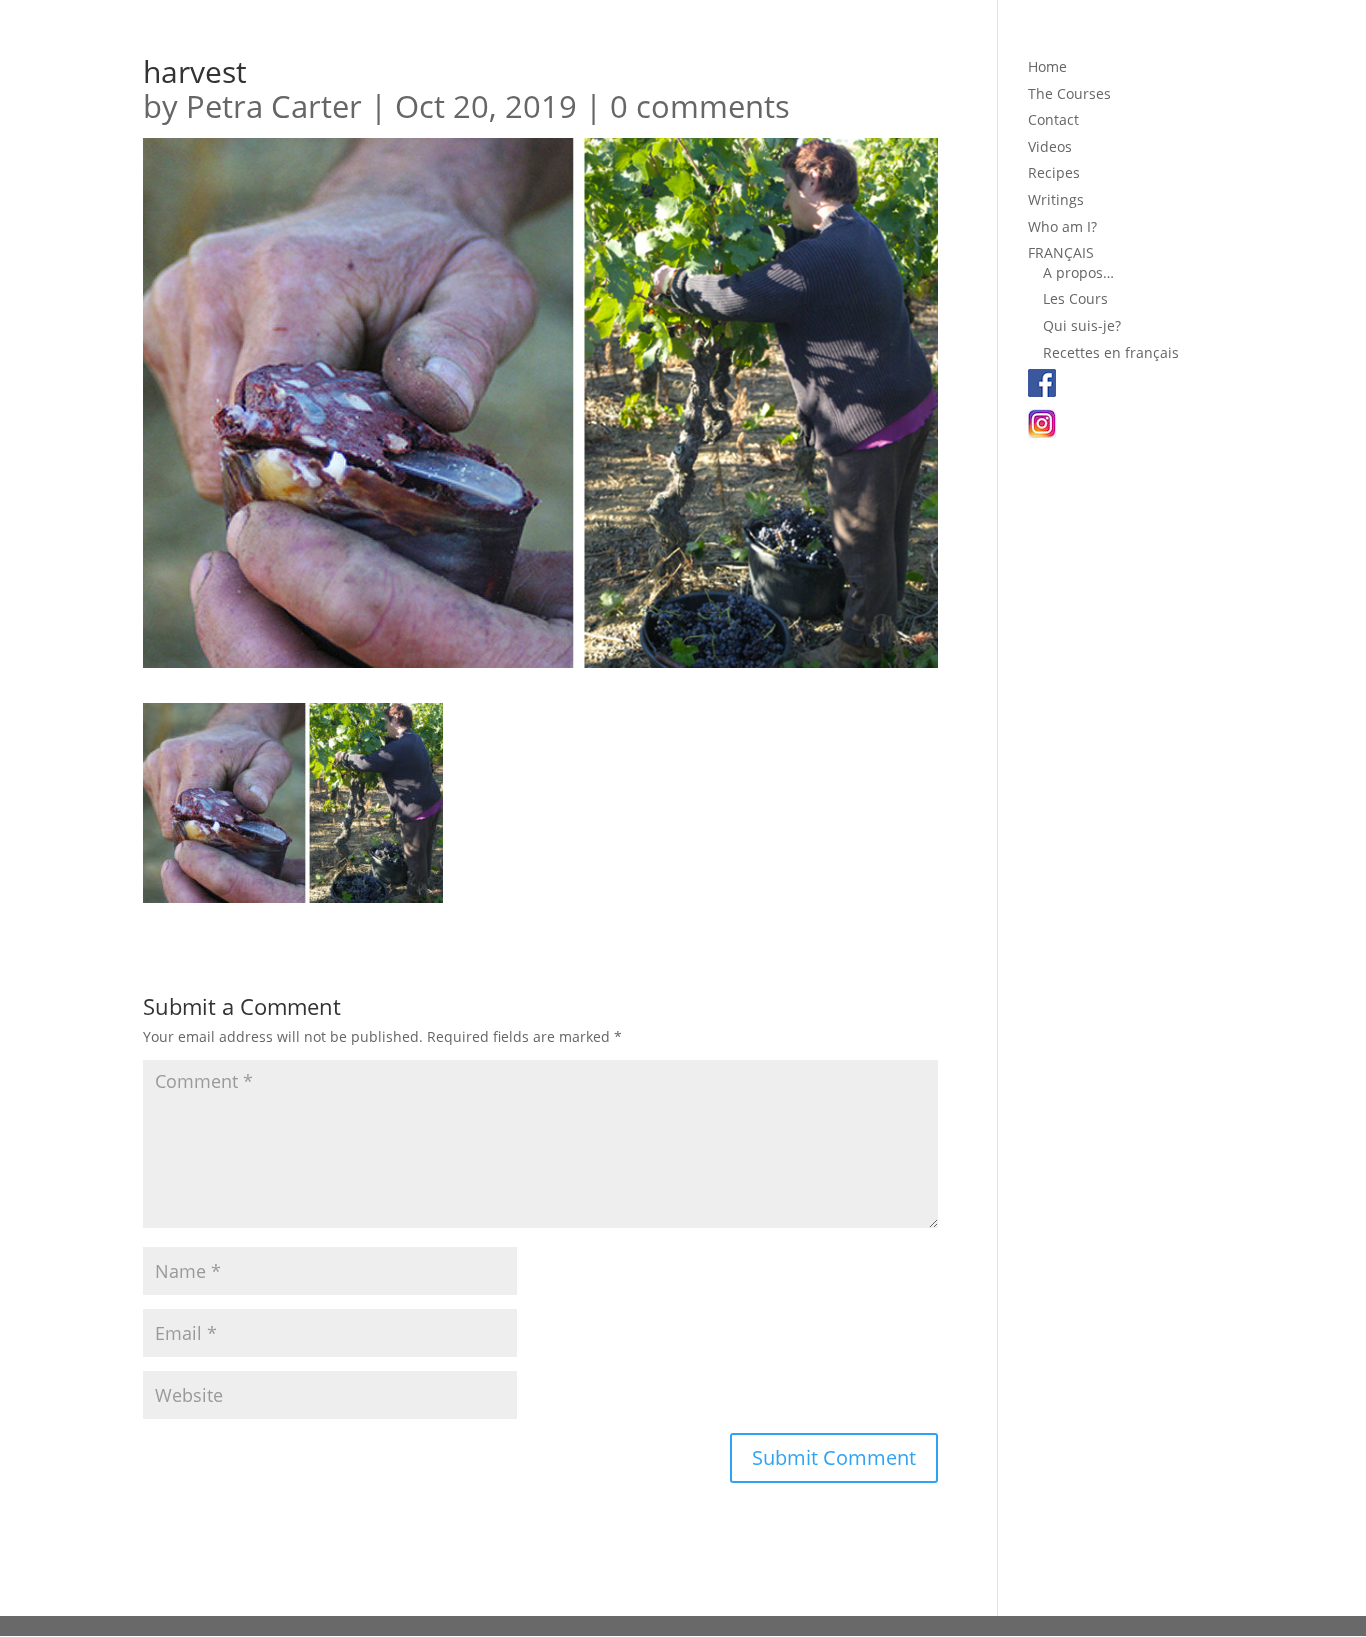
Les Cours (1075, 298)
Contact (1053, 119)
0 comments (700, 106)
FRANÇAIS (1061, 252)
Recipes (1054, 172)
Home (1047, 66)
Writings (1056, 199)
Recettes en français (1111, 352)
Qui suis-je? (1082, 325)
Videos (1050, 146)
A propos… (1078, 272)
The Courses (1069, 93)
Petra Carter (274, 106)
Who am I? (1062, 226)
